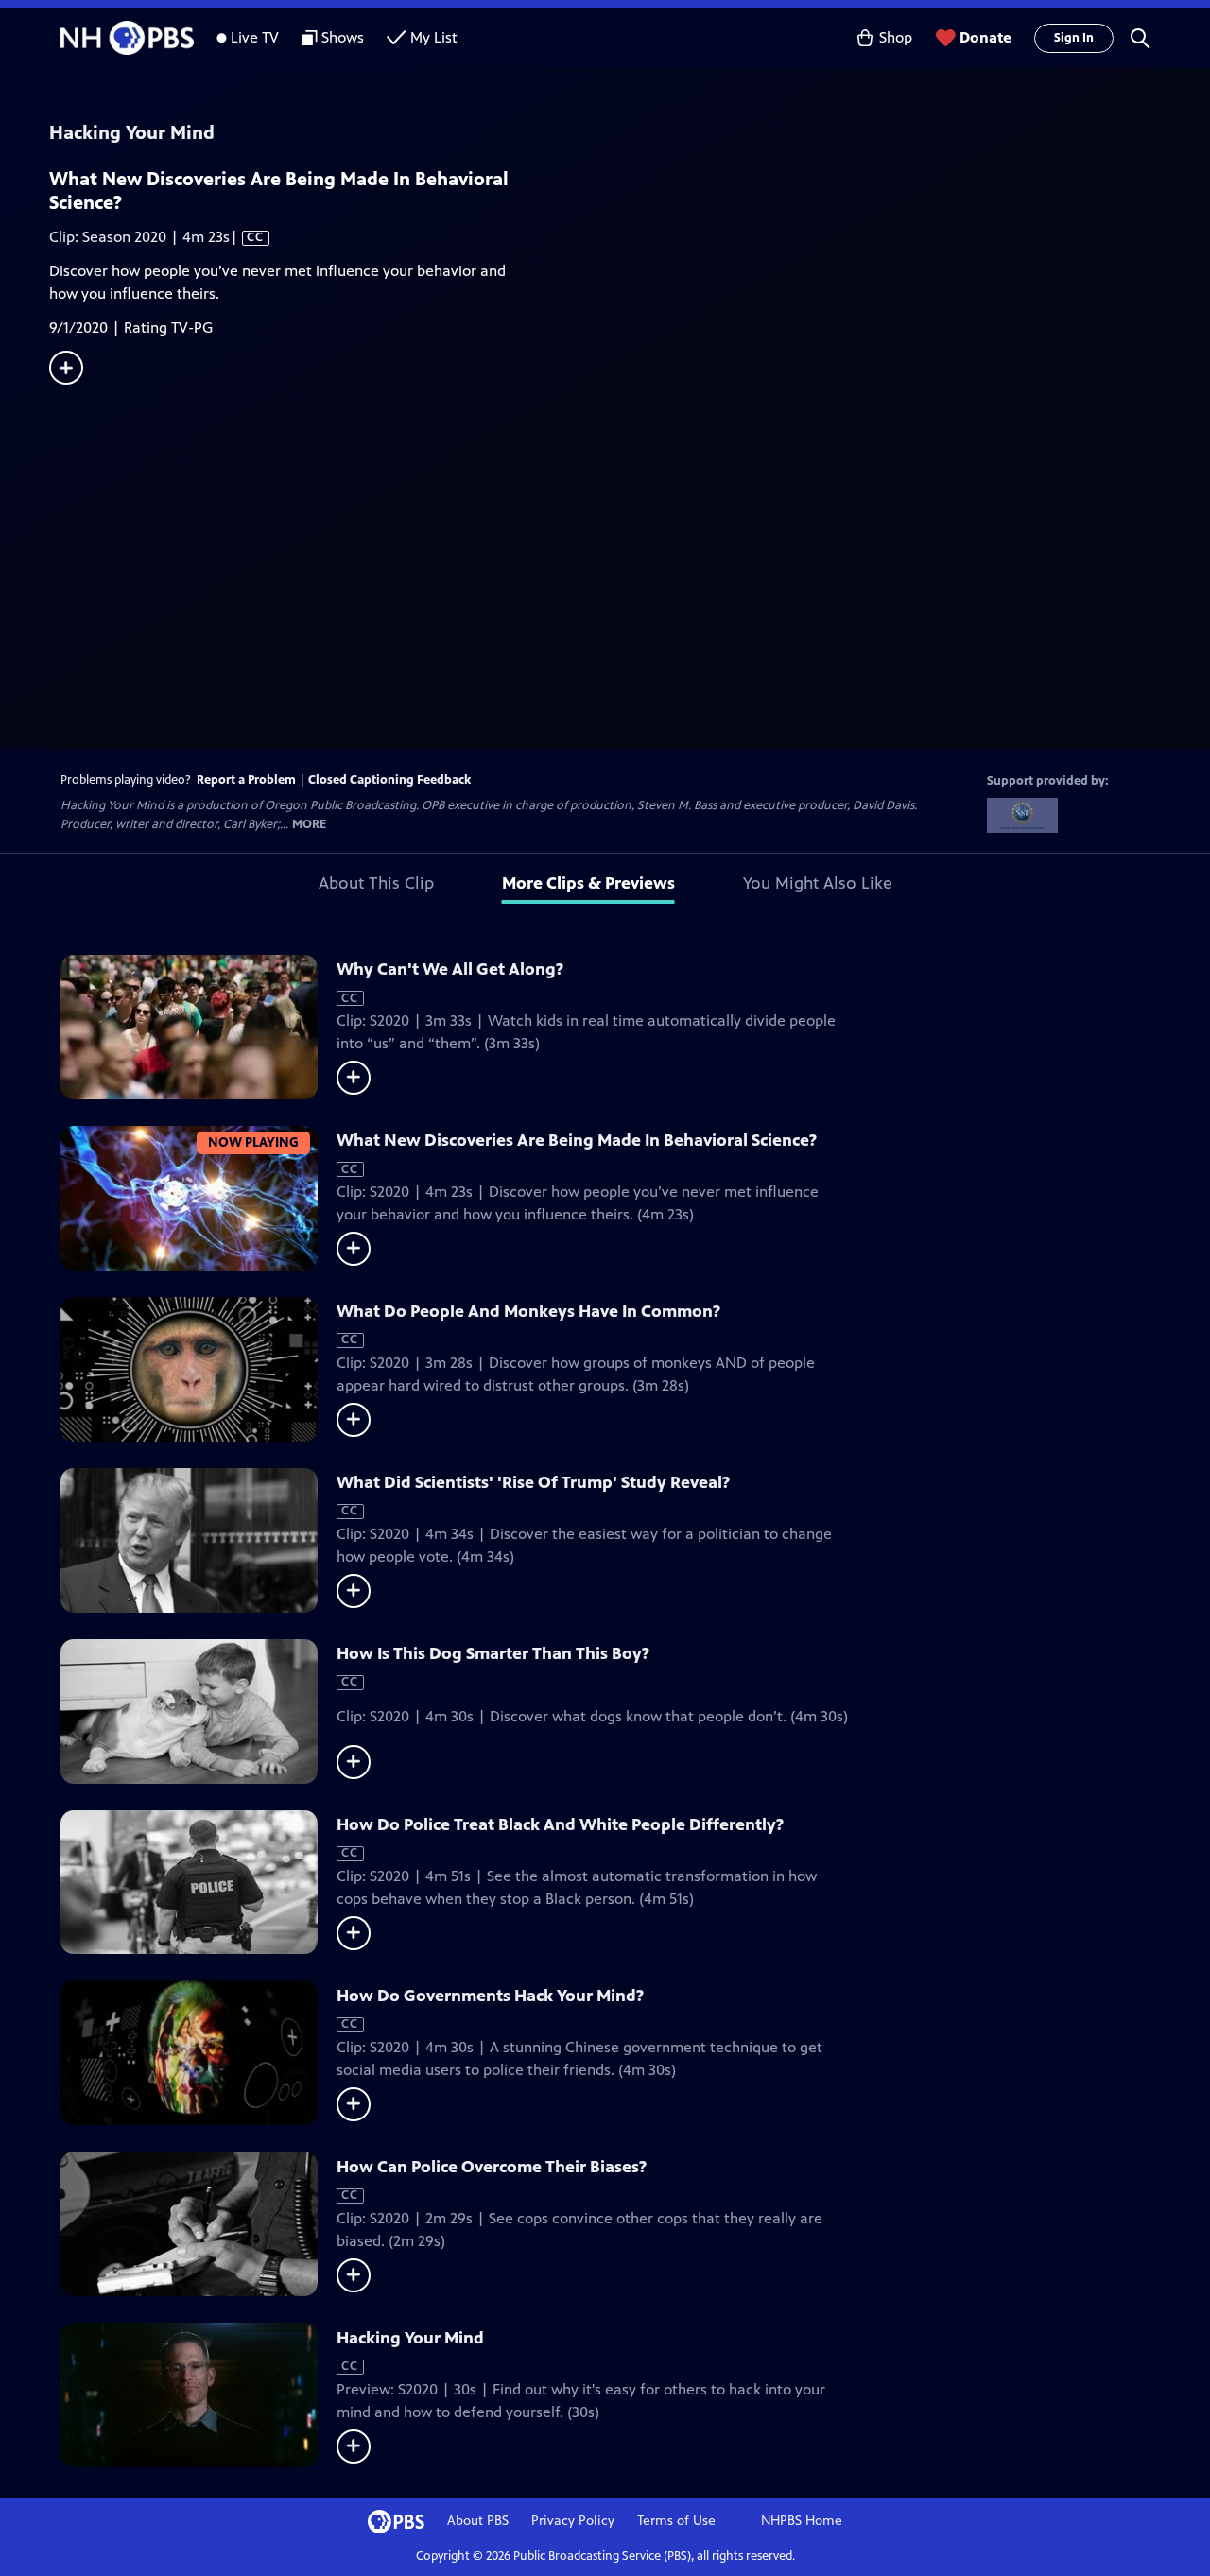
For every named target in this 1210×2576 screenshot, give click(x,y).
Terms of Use (676, 2521)
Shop (896, 37)
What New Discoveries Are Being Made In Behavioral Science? (577, 1140)
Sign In (1074, 38)
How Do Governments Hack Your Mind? (490, 1996)
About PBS (478, 2521)
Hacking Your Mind (410, 2338)
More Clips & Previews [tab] (588, 883)
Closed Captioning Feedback (389, 780)
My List (434, 37)
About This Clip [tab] (376, 883)
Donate (985, 37)
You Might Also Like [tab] (818, 883)
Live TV (255, 37)
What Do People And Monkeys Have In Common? (528, 1311)
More (309, 825)
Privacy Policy (573, 2521)
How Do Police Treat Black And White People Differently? (560, 1824)
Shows (343, 37)
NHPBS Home (802, 2521)
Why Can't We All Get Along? (450, 969)
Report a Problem (246, 780)
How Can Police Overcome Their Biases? (492, 2167)
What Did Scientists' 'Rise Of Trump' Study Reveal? (533, 1482)
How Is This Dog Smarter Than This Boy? (493, 1653)
